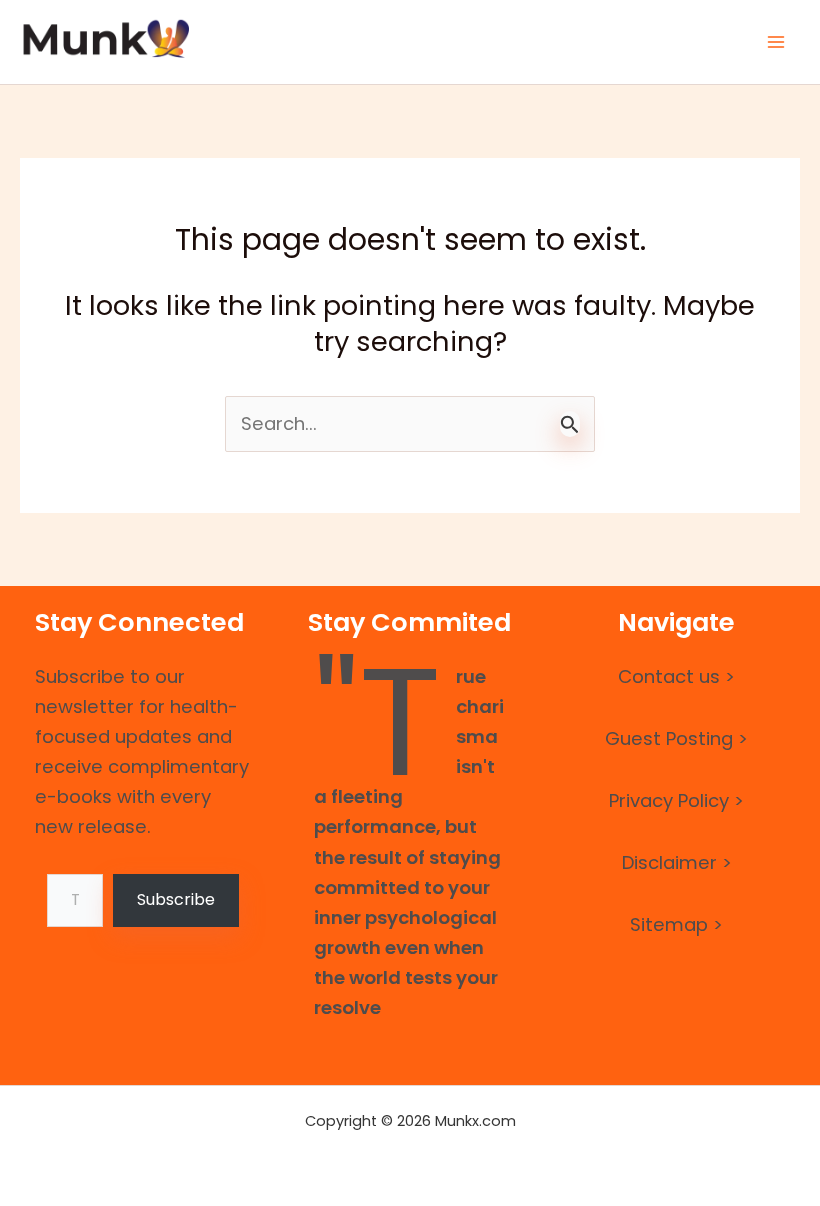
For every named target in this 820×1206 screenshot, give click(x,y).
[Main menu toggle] (776, 41)
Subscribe (176, 899)
